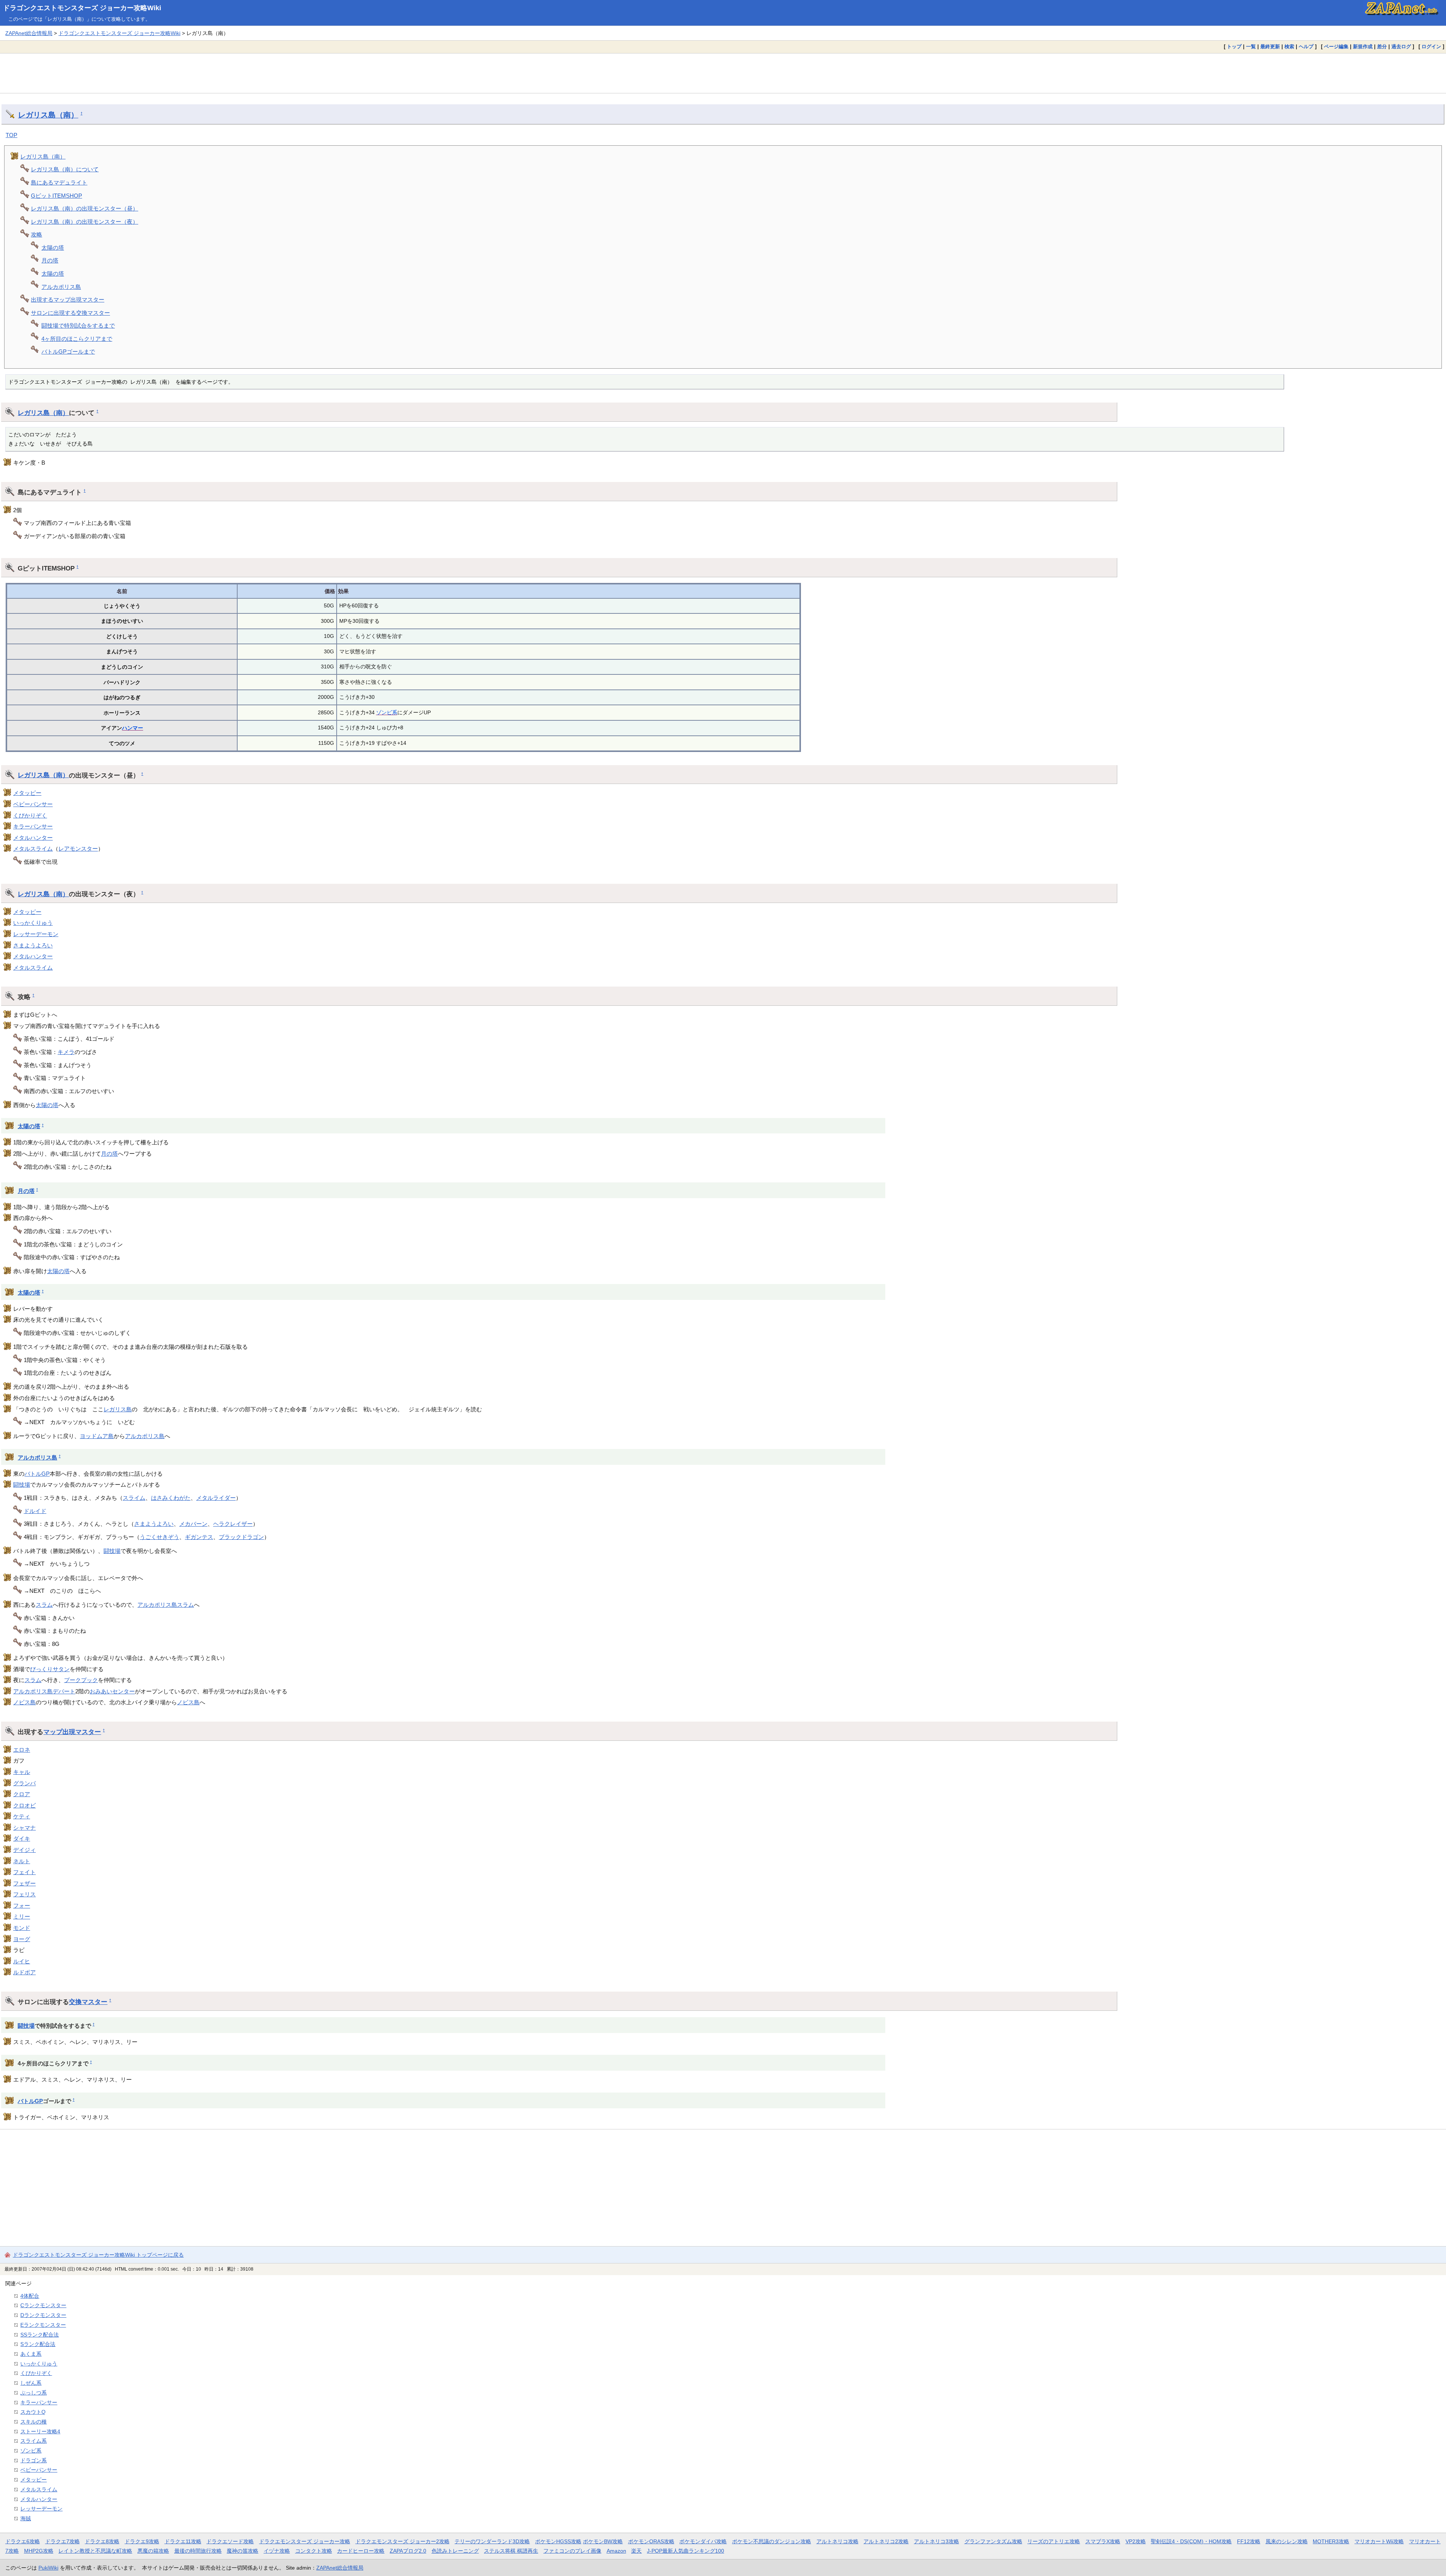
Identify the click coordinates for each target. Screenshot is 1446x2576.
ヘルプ (1306, 47)
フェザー (24, 1883)
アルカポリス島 (61, 287)
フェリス (24, 1894)
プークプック (81, 1680)
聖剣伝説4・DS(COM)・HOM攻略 (1191, 2541)
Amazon (616, 2551)
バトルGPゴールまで (68, 352)
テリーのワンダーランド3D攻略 (492, 2541)
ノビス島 (24, 1702)
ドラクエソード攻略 (230, 2541)
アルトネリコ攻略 (837, 2541)
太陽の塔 (53, 248)
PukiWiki (48, 2568)
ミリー (22, 1916)
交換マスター (88, 2002)
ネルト (22, 1861)
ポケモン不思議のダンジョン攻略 (772, 2541)
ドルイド (35, 1511)
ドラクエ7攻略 (63, 2541)
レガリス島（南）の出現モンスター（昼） (85, 208)
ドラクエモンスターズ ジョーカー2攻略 (403, 2541)
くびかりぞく (30, 815)
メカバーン (193, 1524)
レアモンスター (78, 849)
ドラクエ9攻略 (142, 2541)
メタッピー (27, 793)
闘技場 (22, 1485)
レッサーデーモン (36, 934)
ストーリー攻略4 (40, 2431)
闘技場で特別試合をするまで (78, 326)
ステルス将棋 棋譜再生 (511, 2551)
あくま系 (31, 2354)
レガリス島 (118, 1409)
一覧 (1251, 47)
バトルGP (37, 1474)
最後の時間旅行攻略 (198, 2551)
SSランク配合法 (40, 2335)
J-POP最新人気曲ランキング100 (686, 2551)
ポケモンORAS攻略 (651, 2541)
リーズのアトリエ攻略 (1054, 2541)
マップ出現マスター (72, 1732)
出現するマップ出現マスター (68, 300)
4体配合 (30, 2296)
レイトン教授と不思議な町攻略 (95, 2551)
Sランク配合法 (38, 2344)
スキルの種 (34, 2422)
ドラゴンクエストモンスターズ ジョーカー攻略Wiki (82, 8)
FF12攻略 (1249, 2541)
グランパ (24, 1783)
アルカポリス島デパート (44, 1691)
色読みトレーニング (455, 2551)
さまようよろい (33, 945)
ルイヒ (22, 1961)
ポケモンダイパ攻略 (703, 2541)
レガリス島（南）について (65, 169)
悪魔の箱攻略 (153, 2551)
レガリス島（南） (48, 115)
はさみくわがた (171, 1498)
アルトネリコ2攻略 (886, 2541)
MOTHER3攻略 (1331, 2541)
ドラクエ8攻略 (102, 2541)
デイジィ (24, 1850)
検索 (1289, 47)
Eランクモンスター (43, 2325)
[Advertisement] (723, 73)
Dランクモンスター (43, 2315)
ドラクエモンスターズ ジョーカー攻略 (305, 2541)
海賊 (26, 2518)
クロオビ (24, 1805)
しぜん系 (31, 2383)
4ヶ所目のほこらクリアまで (77, 339)
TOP (11, 135)
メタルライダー (216, 1498)
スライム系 (34, 2441)
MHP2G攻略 (39, 2551)
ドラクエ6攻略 (23, 2541)
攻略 (37, 234)
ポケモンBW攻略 (603, 2541)
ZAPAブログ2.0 (408, 2551)
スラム (44, 1605)
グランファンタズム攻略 (993, 2541)
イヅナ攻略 (277, 2551)
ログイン (1431, 47)
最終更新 (1270, 47)
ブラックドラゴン (241, 1537)
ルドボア (24, 1972)
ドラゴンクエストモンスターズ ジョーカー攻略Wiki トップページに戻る (98, 2255)
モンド (22, 1928)
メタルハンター (33, 838)
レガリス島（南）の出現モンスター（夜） (85, 222)
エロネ (22, 1750)
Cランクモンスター (43, 2305)
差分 (1382, 47)
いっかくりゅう (33, 923)
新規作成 (1363, 47)
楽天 (636, 2551)
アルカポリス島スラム (166, 1605)
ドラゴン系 (34, 2460)
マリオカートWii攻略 (1379, 2541)
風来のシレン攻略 (1287, 2541)
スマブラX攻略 (1103, 2541)
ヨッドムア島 (97, 1436)
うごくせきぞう (159, 1537)
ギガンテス (199, 1537)
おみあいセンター (112, 1691)
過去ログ (1401, 47)
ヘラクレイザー (233, 1524)
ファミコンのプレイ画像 (572, 2551)
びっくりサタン (50, 1669)
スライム (134, 1498)
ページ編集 (1336, 47)
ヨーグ (22, 1939)
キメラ (66, 1052)
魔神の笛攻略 (243, 2551)
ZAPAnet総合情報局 (29, 33)
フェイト (24, 1872)
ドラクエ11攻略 (183, 2541)
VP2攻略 (1136, 2541)
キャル (22, 1772)
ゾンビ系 (387, 712)
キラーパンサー (33, 826)
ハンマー (133, 728)
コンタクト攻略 (314, 2551)
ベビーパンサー (33, 804)
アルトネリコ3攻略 (937, 2541)
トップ (1234, 47)
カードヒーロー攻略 (361, 2551)
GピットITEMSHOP (56, 196)
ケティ (22, 1816)
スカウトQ (33, 2412)
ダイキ (22, 1839)
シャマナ (24, 1828)
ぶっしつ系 (34, 2393)
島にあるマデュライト (59, 182)
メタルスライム (33, 849)
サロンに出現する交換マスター (70, 313)
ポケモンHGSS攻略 (558, 2541)
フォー (22, 1906)
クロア (22, 1794)
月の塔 (50, 260)
